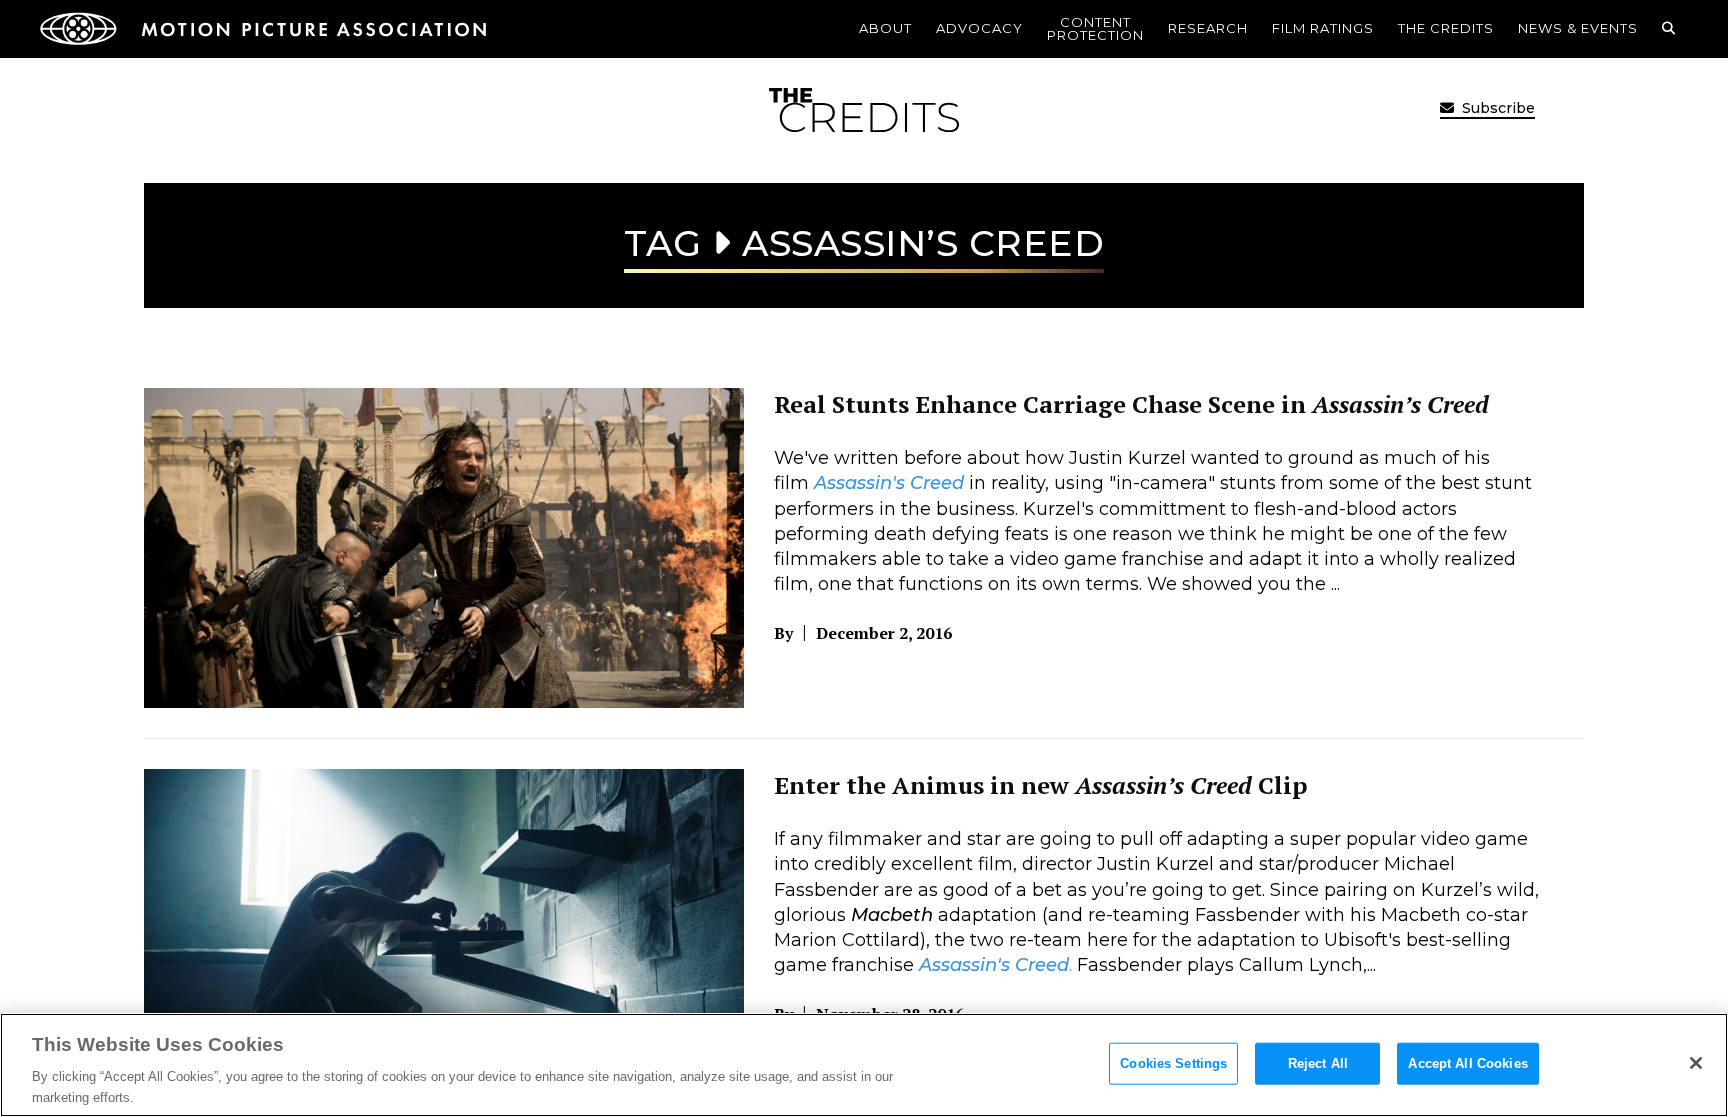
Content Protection (1095, 28)
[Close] (1696, 1063)
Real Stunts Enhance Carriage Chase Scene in (1131, 404)
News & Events (1578, 28)
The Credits (1446, 28)
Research (1208, 28)
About (885, 28)
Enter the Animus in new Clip (1040, 785)
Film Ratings (1323, 28)
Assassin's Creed (889, 483)
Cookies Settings (1173, 1063)
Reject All (1318, 1063)
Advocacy (979, 28)
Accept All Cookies (1467, 1063)
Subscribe (1496, 108)
